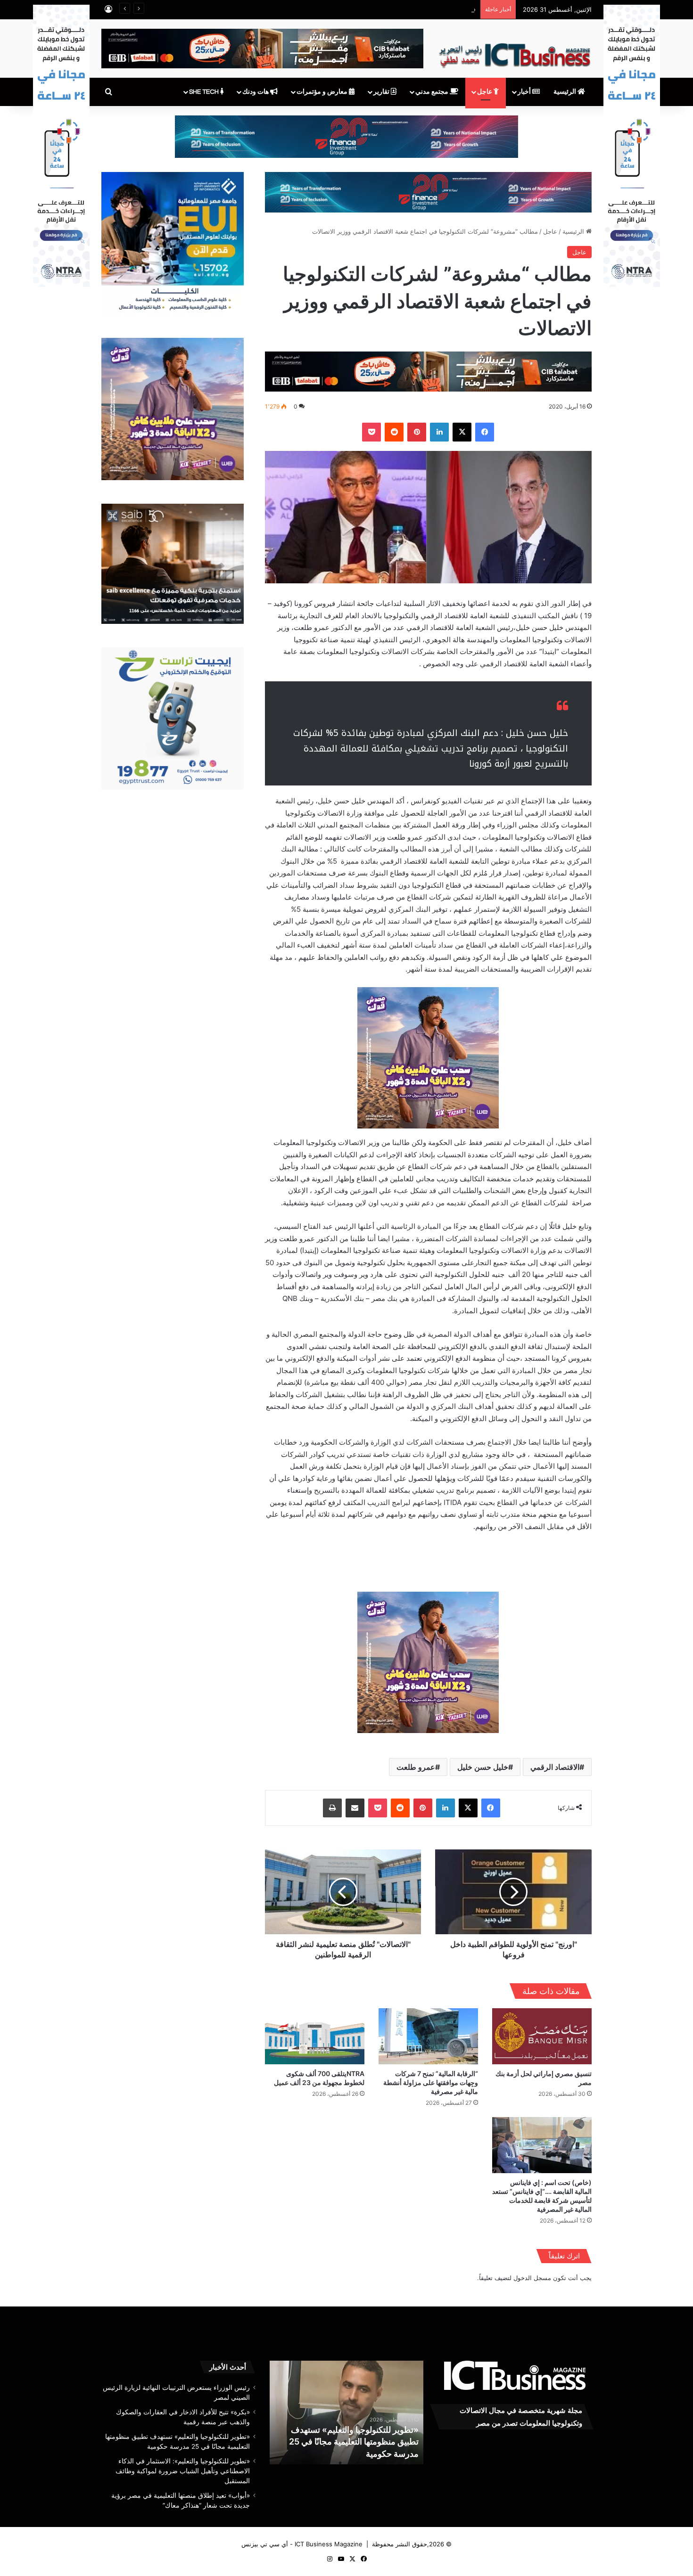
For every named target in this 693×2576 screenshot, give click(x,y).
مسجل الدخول (532, 2278)
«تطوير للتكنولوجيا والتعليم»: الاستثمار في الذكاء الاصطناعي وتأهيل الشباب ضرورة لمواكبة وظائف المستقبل (346, 2441)
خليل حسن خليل (483, 1767)
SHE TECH (205, 92)
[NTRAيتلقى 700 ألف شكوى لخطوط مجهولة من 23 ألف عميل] (315, 2036)
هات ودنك (256, 92)
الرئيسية (565, 92)
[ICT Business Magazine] (515, 51)
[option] (346, 2412)
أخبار (525, 92)
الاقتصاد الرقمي (555, 1767)
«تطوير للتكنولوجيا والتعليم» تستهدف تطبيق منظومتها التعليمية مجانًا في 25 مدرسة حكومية (357, 9)
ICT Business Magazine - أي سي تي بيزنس (302, 2544)
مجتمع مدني (433, 92)
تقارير (382, 92)
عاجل (485, 92)
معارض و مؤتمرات (323, 92)
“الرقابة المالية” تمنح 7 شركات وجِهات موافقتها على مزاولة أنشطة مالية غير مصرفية (431, 2082)
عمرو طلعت (416, 1767)
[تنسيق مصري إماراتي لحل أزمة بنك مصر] (542, 2036)
